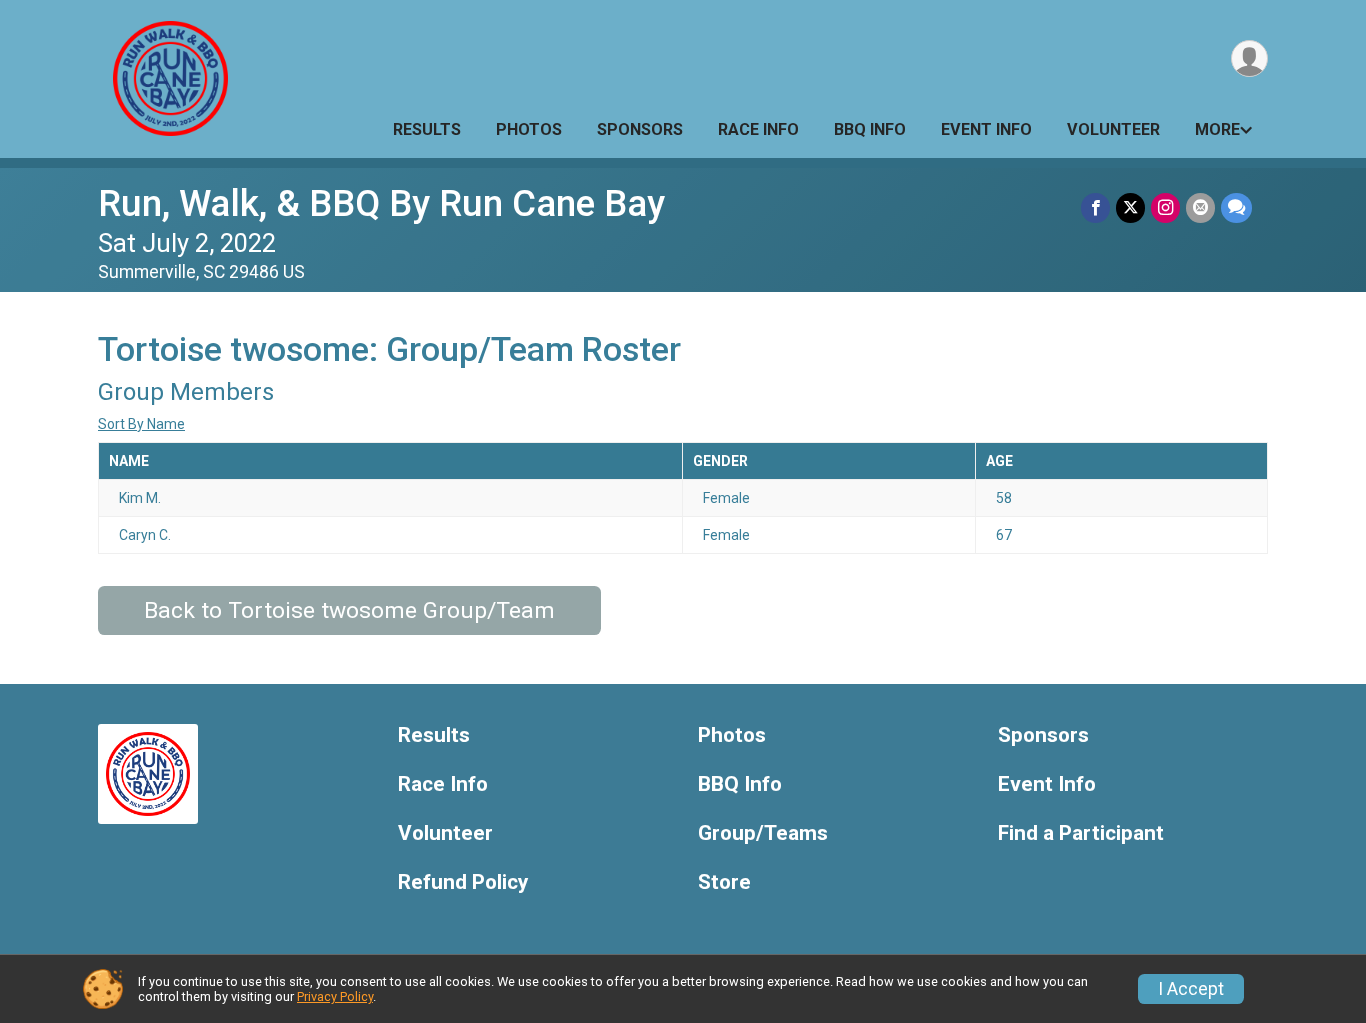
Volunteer (1113, 129)
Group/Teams (763, 833)
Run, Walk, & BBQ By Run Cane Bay (381, 203)
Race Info (758, 129)
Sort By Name (141, 424)
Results (427, 129)
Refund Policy (463, 882)
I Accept (1191, 989)
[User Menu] (1249, 58)
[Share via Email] (1200, 207)
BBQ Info (870, 129)
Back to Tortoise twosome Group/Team (349, 610)
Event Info (986, 129)
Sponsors (640, 129)
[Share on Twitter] (1130, 207)
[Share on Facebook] (1095, 207)
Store (724, 882)
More (1217, 129)
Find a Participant (1081, 833)
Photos (529, 129)
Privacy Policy (335, 996)
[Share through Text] (1236, 207)
